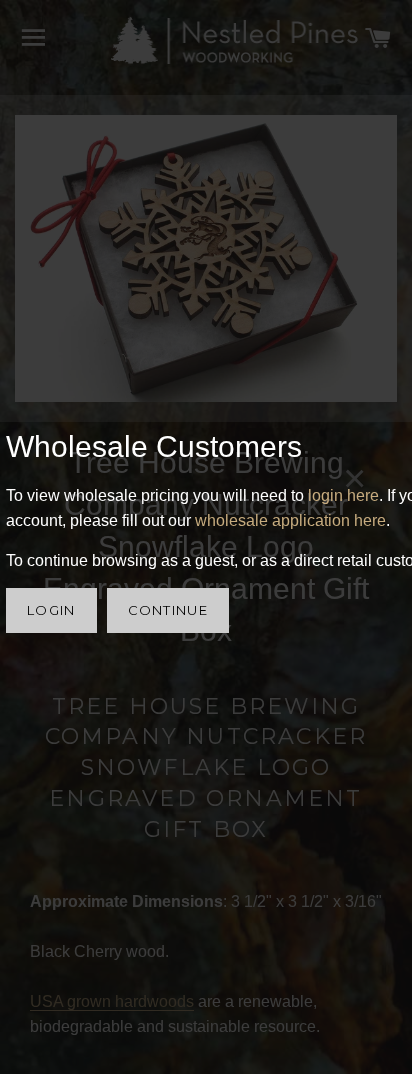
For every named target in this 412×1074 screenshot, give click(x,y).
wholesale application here (290, 520)
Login (51, 610)
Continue (168, 610)
